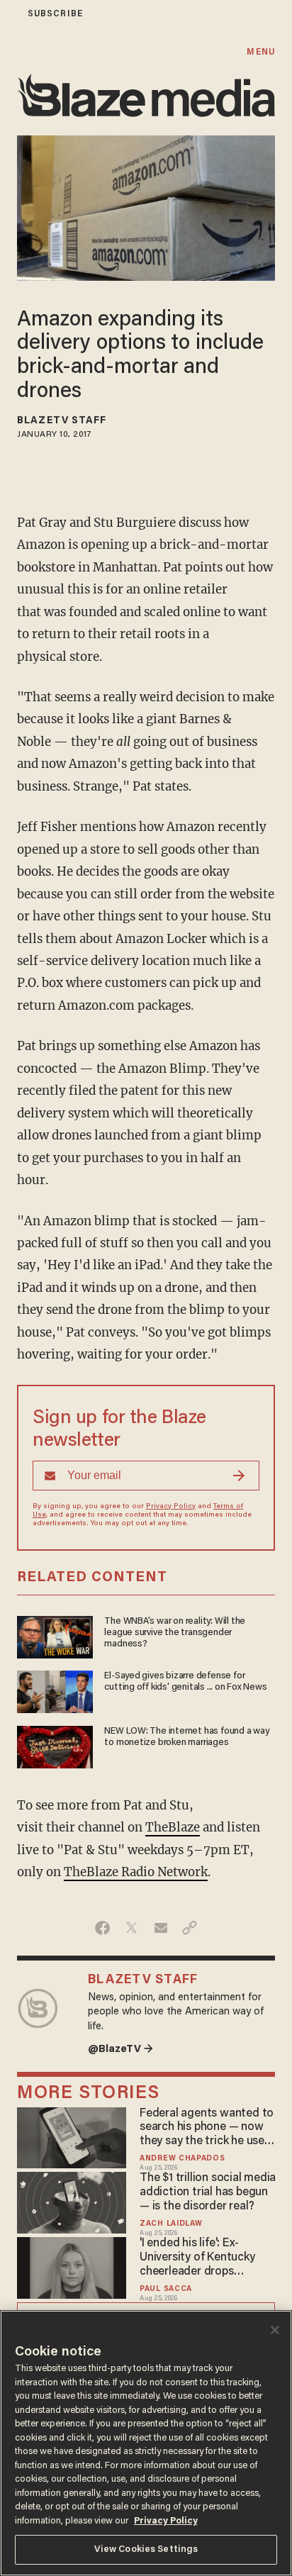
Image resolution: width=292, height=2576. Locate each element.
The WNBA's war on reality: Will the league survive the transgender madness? (175, 1633)
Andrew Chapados (182, 2159)
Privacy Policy (171, 1507)
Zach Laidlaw (171, 2224)
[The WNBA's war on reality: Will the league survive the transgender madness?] (55, 1635)
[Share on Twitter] (131, 1928)
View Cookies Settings (146, 2549)
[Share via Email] (161, 1928)
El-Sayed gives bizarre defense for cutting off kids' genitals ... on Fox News (185, 1682)
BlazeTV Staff (62, 421)
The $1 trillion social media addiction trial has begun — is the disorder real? (208, 2192)
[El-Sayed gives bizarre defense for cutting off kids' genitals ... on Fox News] (55, 1690)
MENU (260, 52)
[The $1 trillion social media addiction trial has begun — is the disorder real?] (72, 2201)
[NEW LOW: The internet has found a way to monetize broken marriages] (55, 1745)
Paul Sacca (166, 2289)
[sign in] (9, 14)
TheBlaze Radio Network (136, 1872)
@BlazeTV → (120, 2050)
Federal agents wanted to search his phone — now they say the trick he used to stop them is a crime (207, 2129)
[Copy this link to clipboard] (190, 1928)
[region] (146, 2443)
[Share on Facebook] (102, 1928)
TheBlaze (173, 1827)
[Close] (275, 2330)
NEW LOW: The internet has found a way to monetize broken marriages (186, 1737)
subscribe (55, 14)
